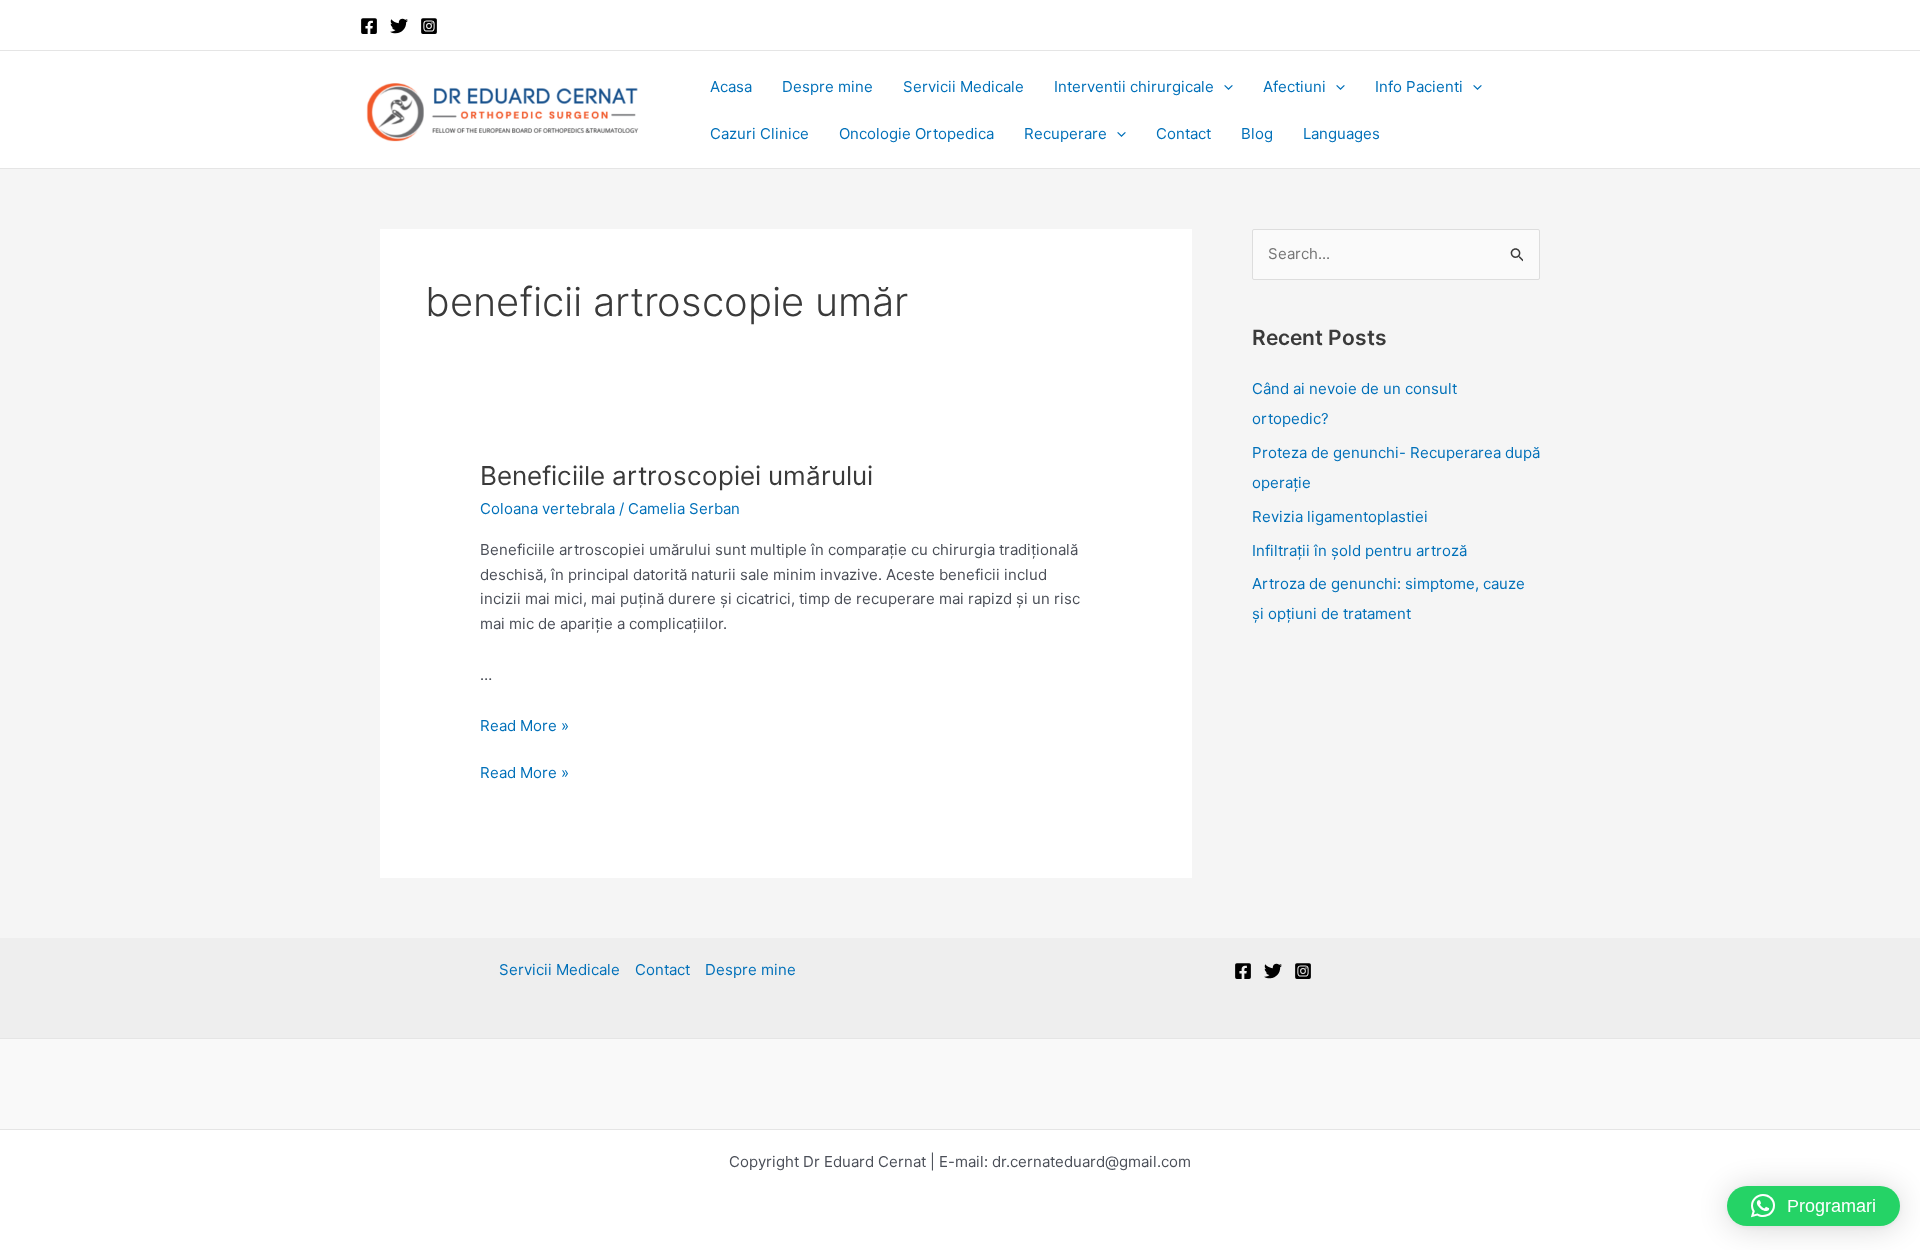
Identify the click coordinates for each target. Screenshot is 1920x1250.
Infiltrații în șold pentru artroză (1359, 550)
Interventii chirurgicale (1134, 86)
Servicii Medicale (963, 86)
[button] (1223, 86)
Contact (1183, 133)
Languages (1341, 133)
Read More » (524, 725)
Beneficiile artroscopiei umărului (676, 475)
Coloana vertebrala (547, 508)
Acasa (731, 86)
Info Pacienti (1419, 86)
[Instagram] (429, 26)
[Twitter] (399, 26)
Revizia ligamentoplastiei (1340, 516)
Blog (1257, 133)
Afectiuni (1294, 86)
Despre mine (827, 86)
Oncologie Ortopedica (916, 133)
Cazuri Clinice (759, 133)
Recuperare (1065, 133)
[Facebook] (369, 26)
